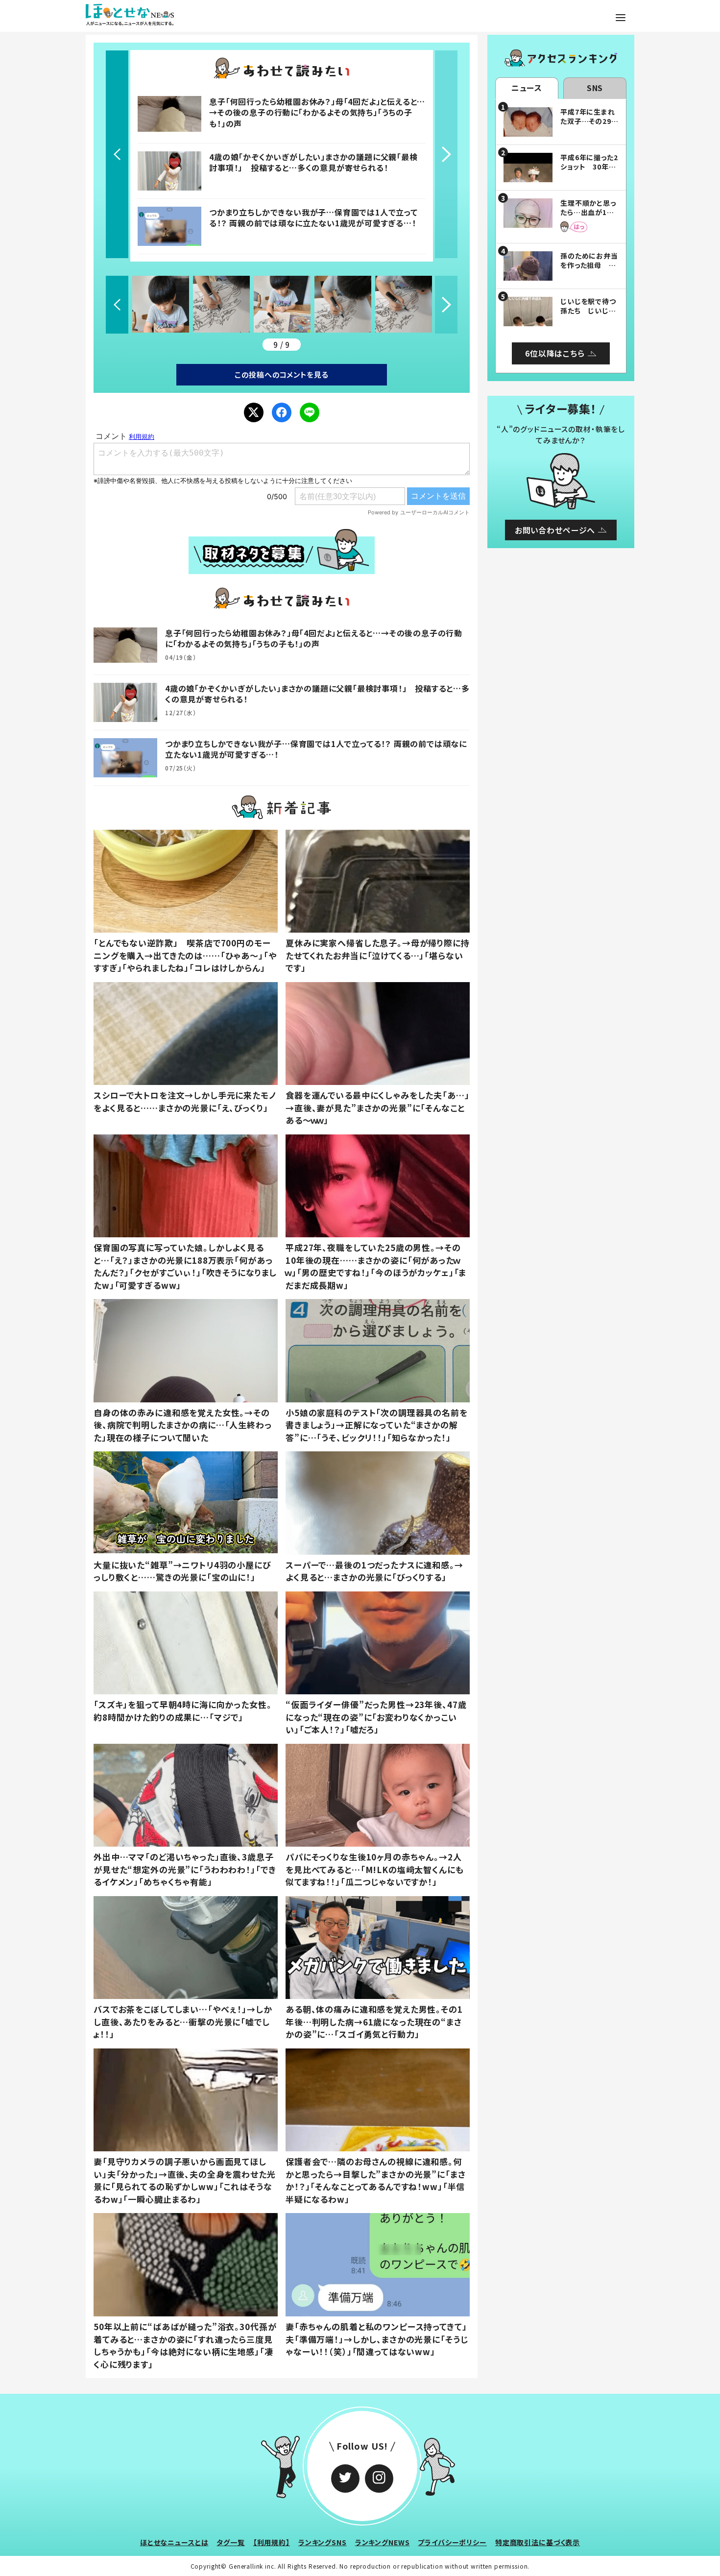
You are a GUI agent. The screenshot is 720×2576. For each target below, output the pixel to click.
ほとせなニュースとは (174, 2542)
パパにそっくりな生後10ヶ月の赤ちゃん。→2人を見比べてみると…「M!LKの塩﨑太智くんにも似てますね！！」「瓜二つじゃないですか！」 (375, 1869)
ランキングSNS (323, 2542)
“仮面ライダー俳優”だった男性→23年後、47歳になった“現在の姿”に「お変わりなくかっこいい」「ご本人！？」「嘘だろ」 (376, 1717)
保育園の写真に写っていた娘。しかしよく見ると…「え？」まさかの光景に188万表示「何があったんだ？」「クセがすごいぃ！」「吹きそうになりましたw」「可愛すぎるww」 (185, 1266)
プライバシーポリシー (452, 2542)
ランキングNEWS (383, 2542)
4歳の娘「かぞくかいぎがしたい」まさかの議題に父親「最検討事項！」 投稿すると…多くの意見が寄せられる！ (313, 162)
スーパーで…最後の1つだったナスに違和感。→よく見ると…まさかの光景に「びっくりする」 (374, 1571)
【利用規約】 (272, 2542)
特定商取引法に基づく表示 (538, 2542)
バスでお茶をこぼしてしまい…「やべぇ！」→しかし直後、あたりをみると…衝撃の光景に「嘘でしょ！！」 (183, 2022)
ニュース (527, 88)
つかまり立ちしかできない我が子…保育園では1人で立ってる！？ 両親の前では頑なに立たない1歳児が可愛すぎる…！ (313, 217)
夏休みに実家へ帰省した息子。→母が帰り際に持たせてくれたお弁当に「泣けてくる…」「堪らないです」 (378, 955)
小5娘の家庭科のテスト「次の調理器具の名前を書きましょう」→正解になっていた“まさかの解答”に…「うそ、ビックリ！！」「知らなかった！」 (377, 1425)
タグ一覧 (230, 2542)
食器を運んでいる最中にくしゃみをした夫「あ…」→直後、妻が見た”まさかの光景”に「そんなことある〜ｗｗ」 (378, 1107)
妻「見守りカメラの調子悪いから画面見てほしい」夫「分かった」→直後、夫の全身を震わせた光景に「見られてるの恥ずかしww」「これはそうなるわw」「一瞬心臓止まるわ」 (185, 2180)
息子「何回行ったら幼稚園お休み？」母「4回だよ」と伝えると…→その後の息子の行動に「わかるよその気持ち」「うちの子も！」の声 (317, 112)
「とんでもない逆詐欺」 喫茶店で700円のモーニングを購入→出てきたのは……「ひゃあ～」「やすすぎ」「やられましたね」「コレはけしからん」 (185, 955)
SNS (595, 88)
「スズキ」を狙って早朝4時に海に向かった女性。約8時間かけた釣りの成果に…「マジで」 (183, 1711)
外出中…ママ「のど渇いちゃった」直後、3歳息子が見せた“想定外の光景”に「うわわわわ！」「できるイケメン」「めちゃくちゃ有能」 (185, 1869)
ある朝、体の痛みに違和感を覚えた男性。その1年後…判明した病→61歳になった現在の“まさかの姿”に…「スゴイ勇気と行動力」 (374, 2022)
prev (117, 154)
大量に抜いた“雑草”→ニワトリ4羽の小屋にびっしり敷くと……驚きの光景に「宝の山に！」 (182, 1571)
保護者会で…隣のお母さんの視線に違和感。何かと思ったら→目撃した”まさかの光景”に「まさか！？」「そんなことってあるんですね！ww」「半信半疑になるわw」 (376, 2180)
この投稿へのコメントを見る (281, 374)
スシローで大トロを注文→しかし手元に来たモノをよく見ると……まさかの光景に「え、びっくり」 (185, 1101)
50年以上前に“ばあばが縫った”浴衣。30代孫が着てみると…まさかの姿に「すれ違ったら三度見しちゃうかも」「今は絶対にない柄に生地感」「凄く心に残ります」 (185, 2345)
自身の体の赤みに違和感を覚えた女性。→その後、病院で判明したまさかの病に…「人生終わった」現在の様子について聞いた (183, 1425)
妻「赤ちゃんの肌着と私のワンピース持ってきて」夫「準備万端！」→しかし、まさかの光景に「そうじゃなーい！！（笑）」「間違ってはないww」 (377, 2339)
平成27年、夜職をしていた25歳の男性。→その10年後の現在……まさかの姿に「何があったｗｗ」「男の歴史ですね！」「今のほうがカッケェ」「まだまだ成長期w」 (376, 1266)
